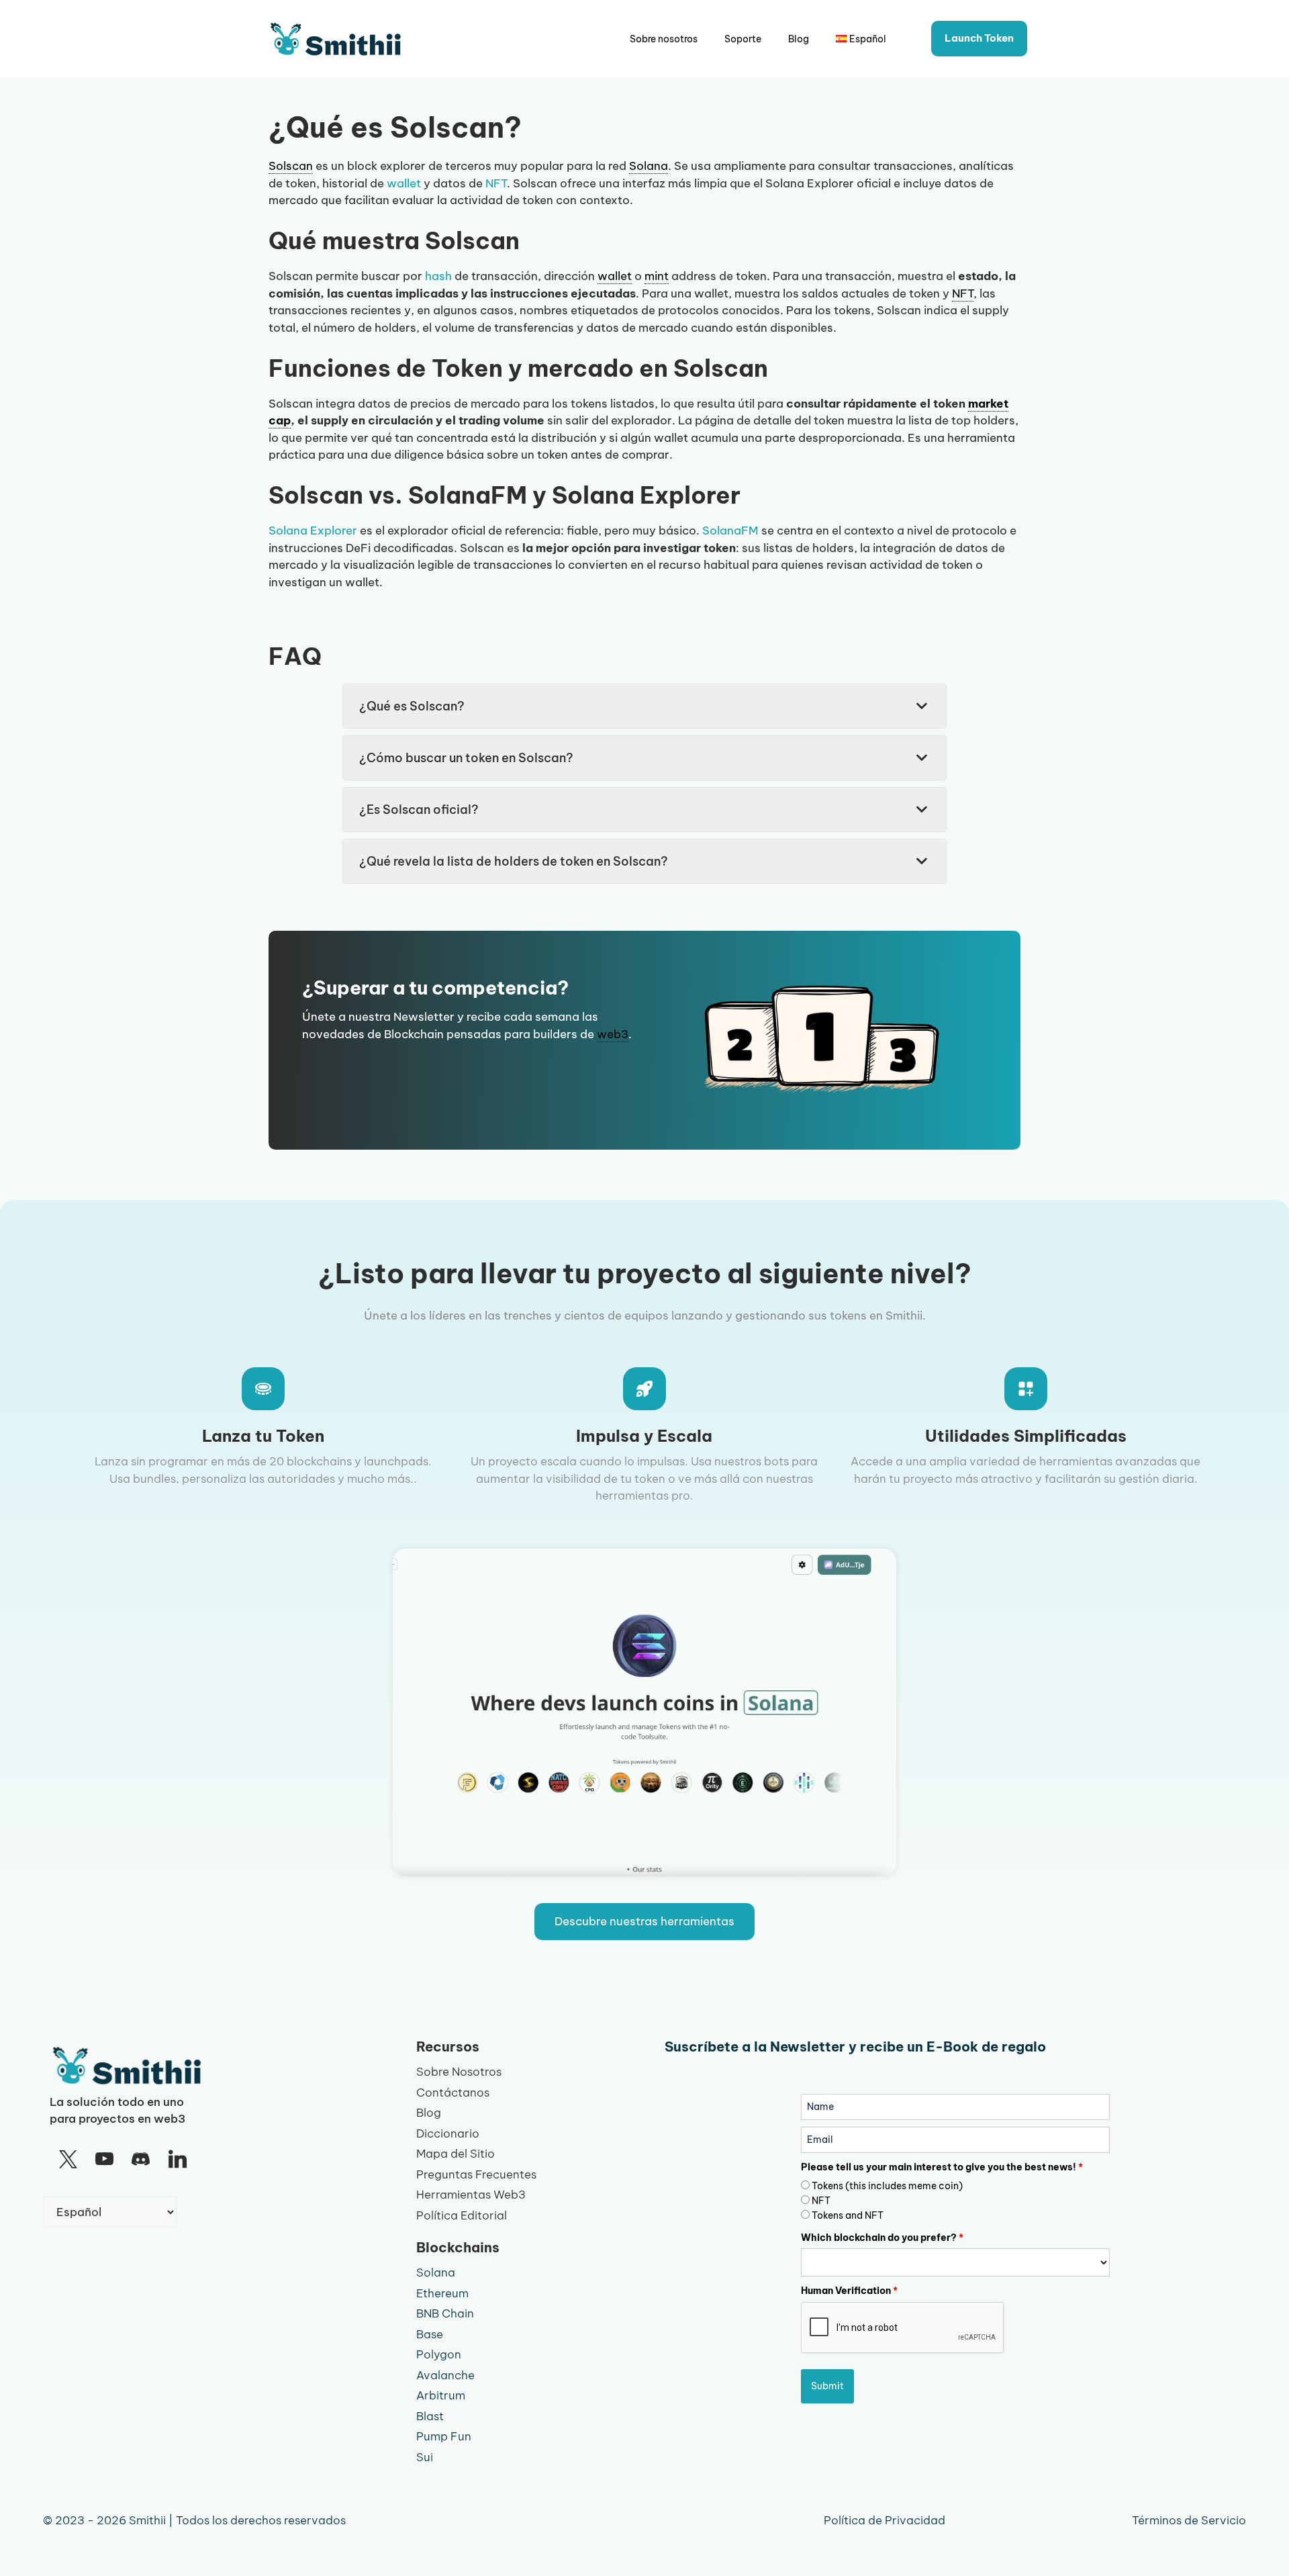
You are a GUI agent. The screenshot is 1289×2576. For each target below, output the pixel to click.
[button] (644, 706)
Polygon (439, 2354)
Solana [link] (649, 166)
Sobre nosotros (664, 39)
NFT (496, 183)
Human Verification (849, 2291)
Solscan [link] (291, 166)
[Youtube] (104, 2160)
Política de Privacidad (885, 2520)
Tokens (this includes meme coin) (887, 2186)
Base (430, 2334)
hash (438, 276)
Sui (425, 2457)
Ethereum (442, 2293)
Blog (799, 39)
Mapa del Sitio (456, 2154)
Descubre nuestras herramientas (644, 1921)
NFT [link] (963, 293)
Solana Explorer (313, 531)
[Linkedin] (177, 2160)
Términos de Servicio (1189, 2520)
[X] (68, 2160)
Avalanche (445, 2375)
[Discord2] (141, 2160)
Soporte (743, 39)
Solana (436, 2272)
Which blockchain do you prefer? (882, 2238)
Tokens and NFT (848, 2215)
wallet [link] (615, 276)
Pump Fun (444, 2436)
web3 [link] (613, 1034)
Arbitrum (441, 2395)
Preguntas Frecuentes (476, 2174)
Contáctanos (453, 2092)
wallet (404, 183)
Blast (430, 2416)
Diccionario (448, 2133)
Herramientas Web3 (471, 2195)
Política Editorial (462, 2215)
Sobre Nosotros (459, 2072)
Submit (827, 2386)
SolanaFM (730, 531)
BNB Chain (445, 2313)
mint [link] (657, 276)
